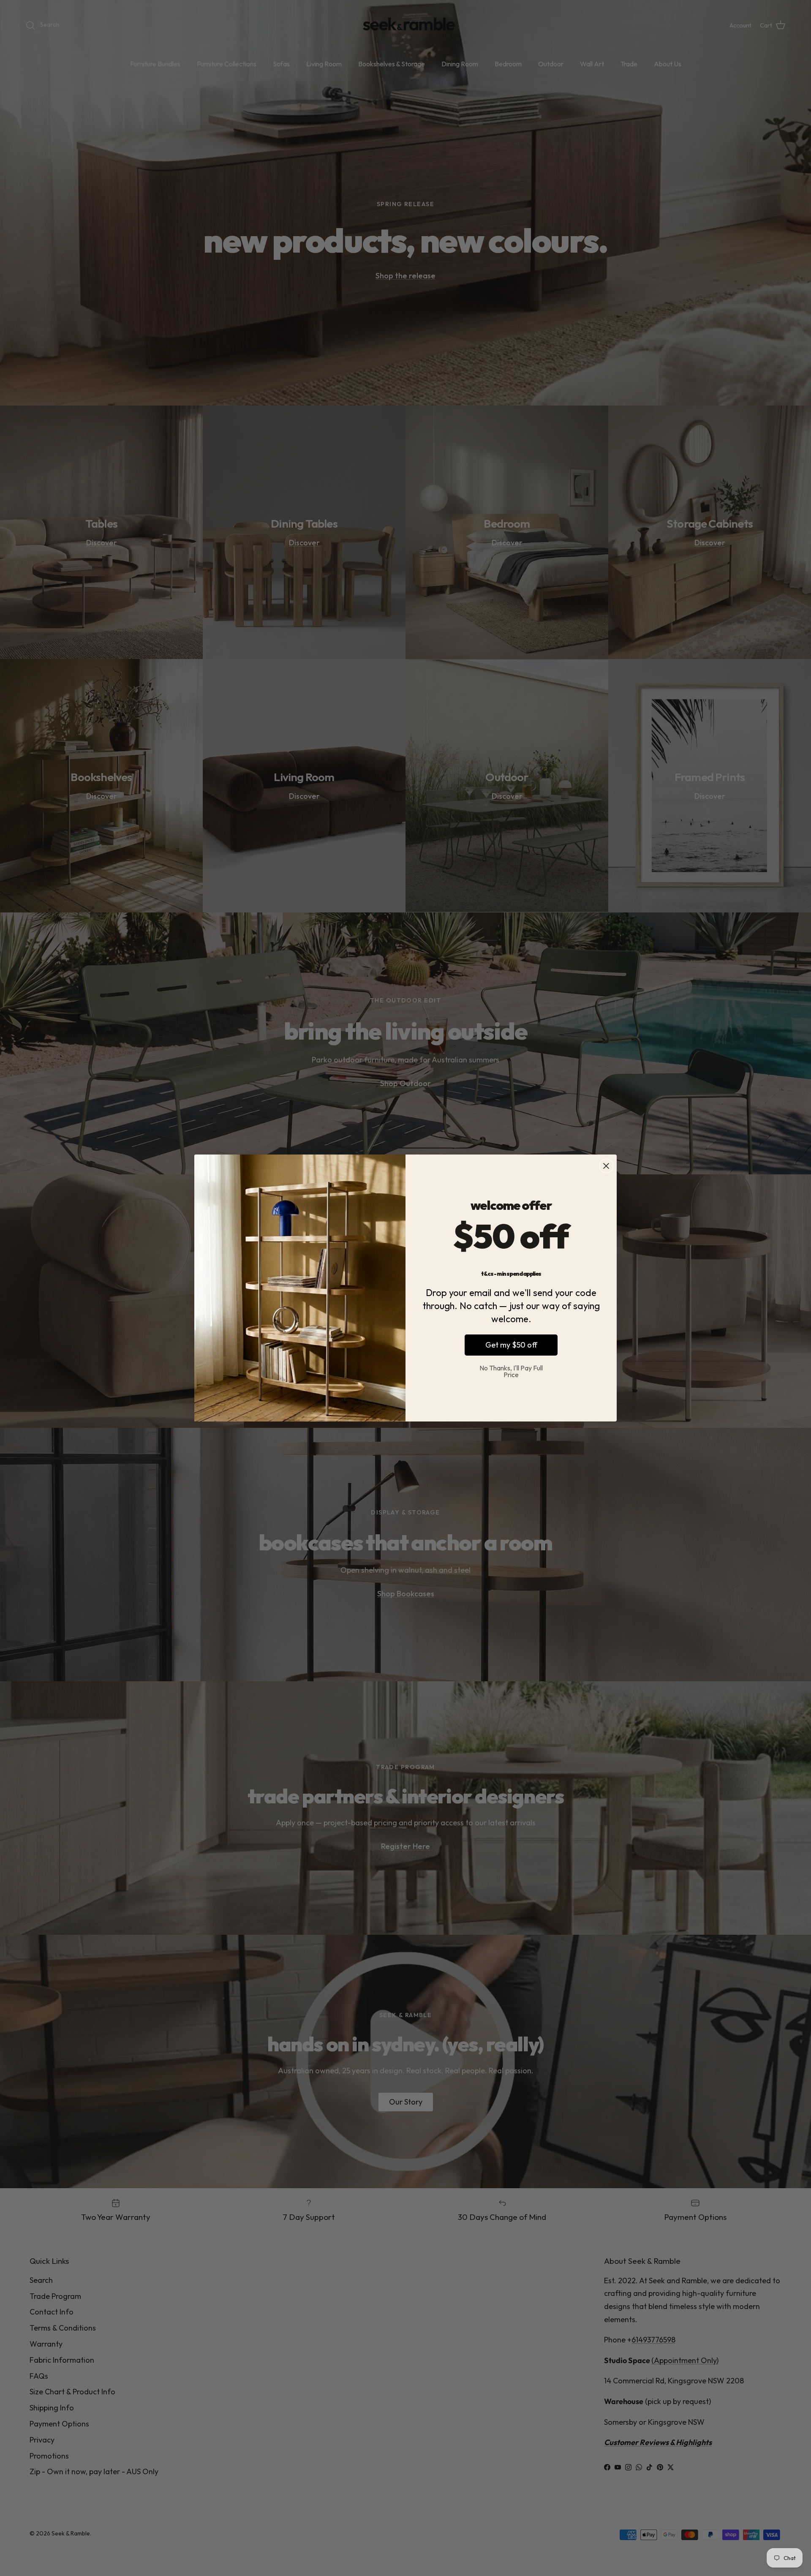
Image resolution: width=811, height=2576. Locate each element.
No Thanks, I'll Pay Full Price (511, 1371)
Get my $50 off (511, 1345)
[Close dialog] (606, 1166)
